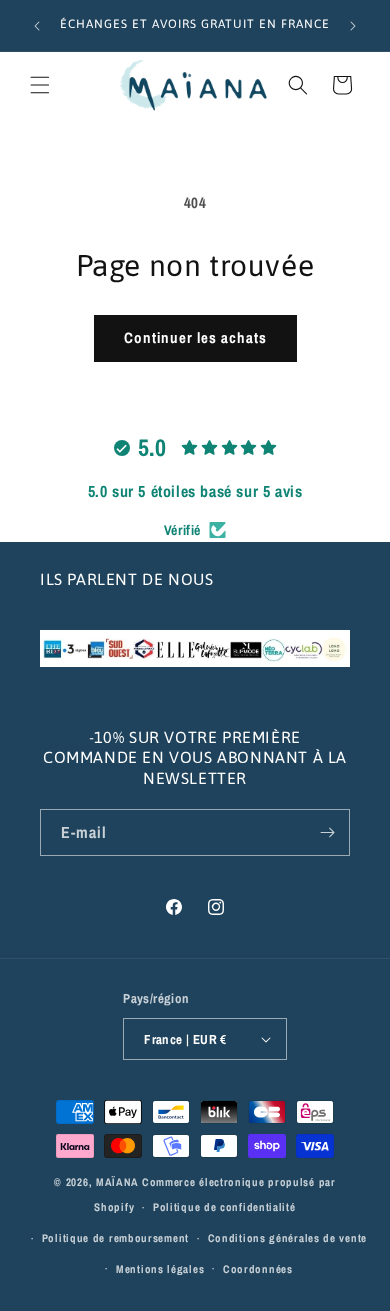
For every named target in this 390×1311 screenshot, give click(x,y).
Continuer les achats (195, 337)
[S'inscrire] (327, 832)
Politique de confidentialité (224, 1207)
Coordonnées (258, 1269)
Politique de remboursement (115, 1238)
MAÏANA (117, 1182)
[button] (40, 85)
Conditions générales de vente (287, 1238)
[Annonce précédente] (37, 26)
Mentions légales (160, 1269)
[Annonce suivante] (353, 26)
